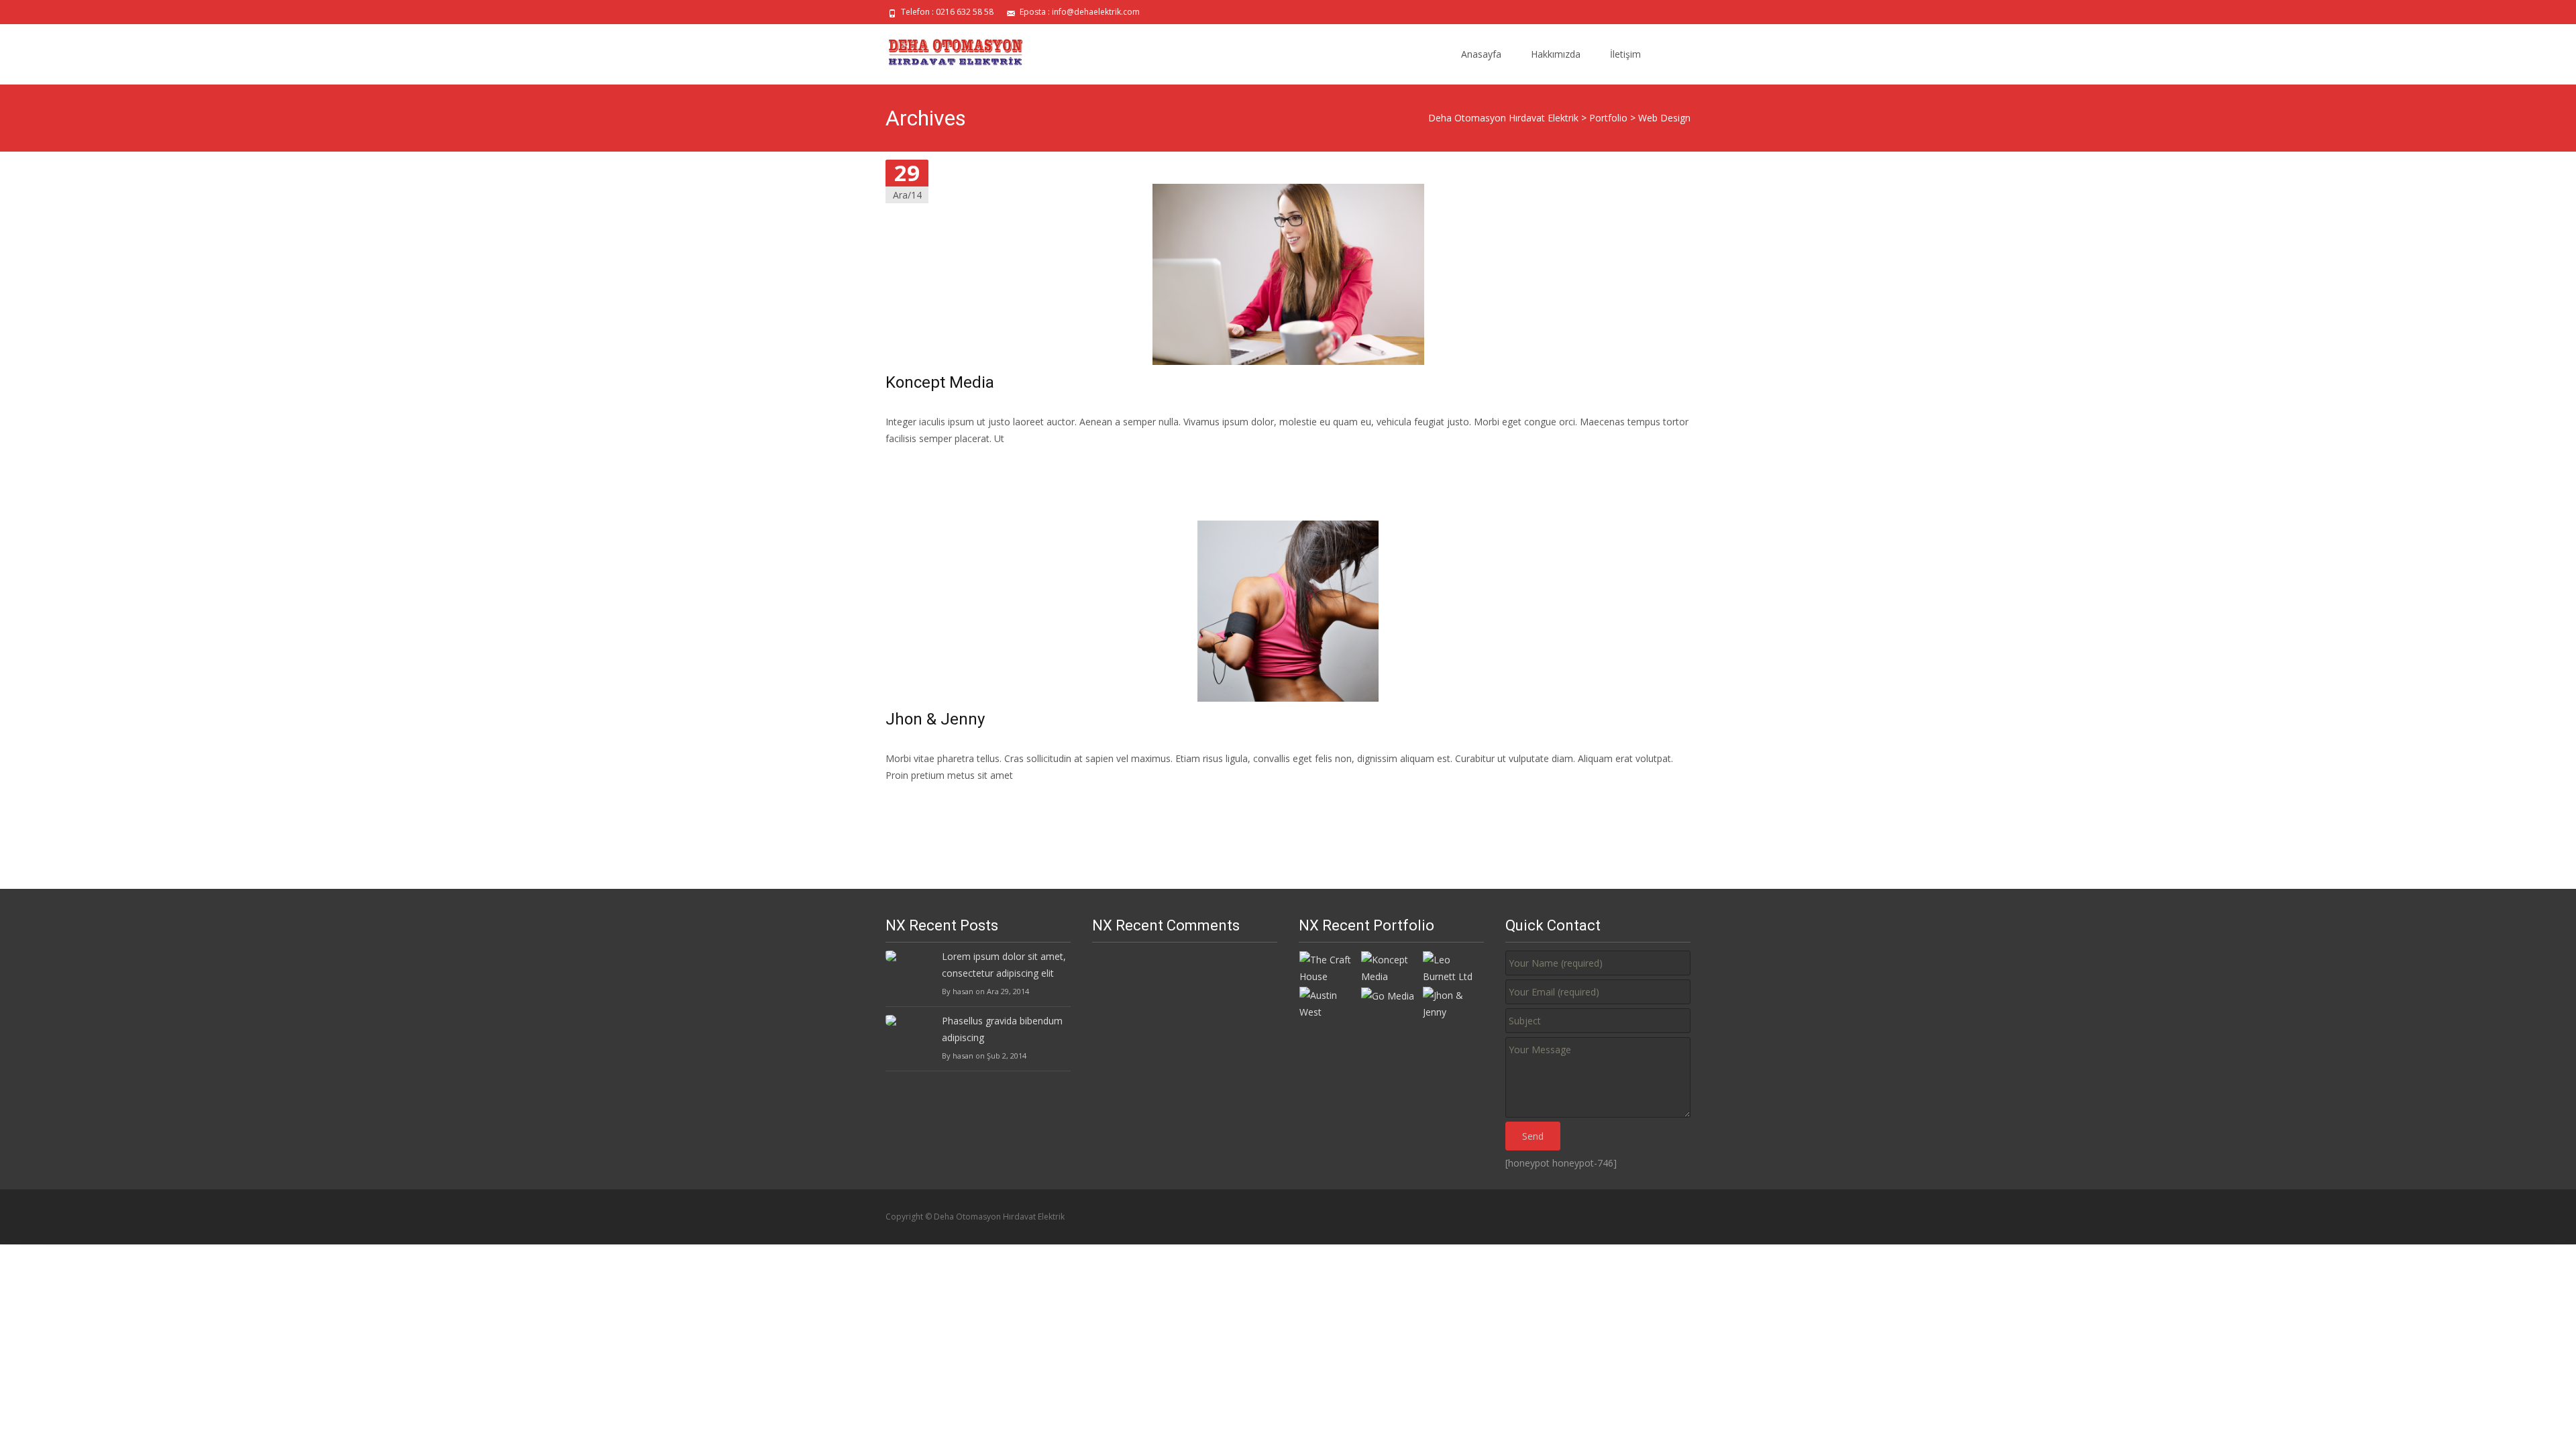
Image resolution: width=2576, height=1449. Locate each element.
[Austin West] (1330, 1002)
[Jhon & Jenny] (1453, 1002)
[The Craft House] (1330, 967)
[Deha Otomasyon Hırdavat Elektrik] (947, 51)
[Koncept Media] (1391, 967)
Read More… (915, 463)
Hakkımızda (1556, 54)
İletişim (1625, 54)
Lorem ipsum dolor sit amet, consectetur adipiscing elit (1004, 965)
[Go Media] (1388, 995)
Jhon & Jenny (935, 719)
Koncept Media (940, 382)
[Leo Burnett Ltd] (1453, 967)
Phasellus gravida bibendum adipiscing (1002, 1029)
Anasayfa (1481, 54)
